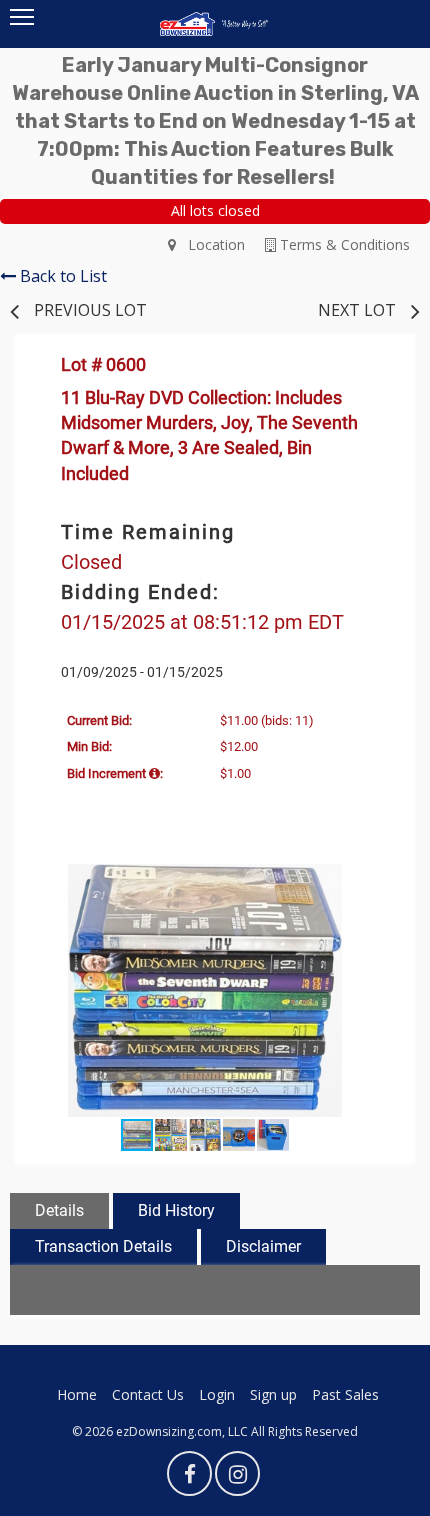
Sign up (273, 1394)
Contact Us (148, 1394)
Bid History (176, 1210)
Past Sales (345, 1394)
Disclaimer (263, 1246)
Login (217, 1394)
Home (77, 1394)
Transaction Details (103, 1246)
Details (59, 1210)
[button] (377, 882)
